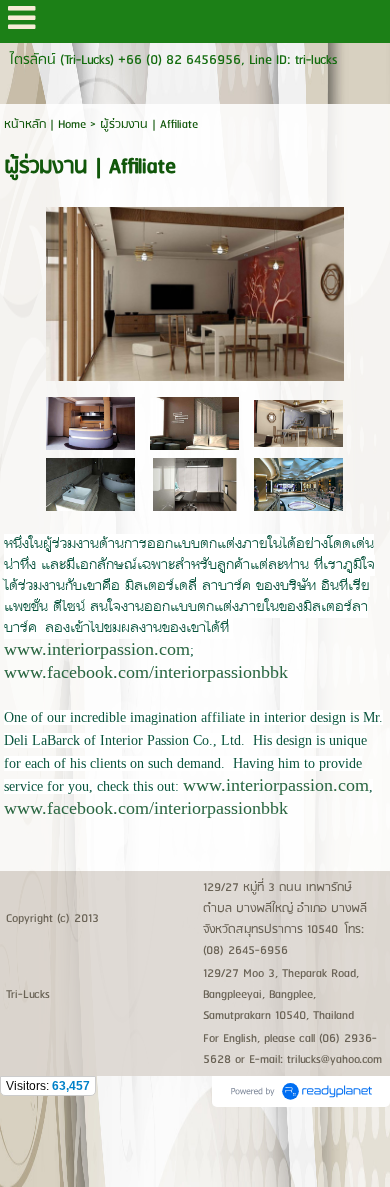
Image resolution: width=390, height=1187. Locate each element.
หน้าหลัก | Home (47, 124)
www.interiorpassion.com (97, 649)
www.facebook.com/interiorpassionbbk (146, 672)
